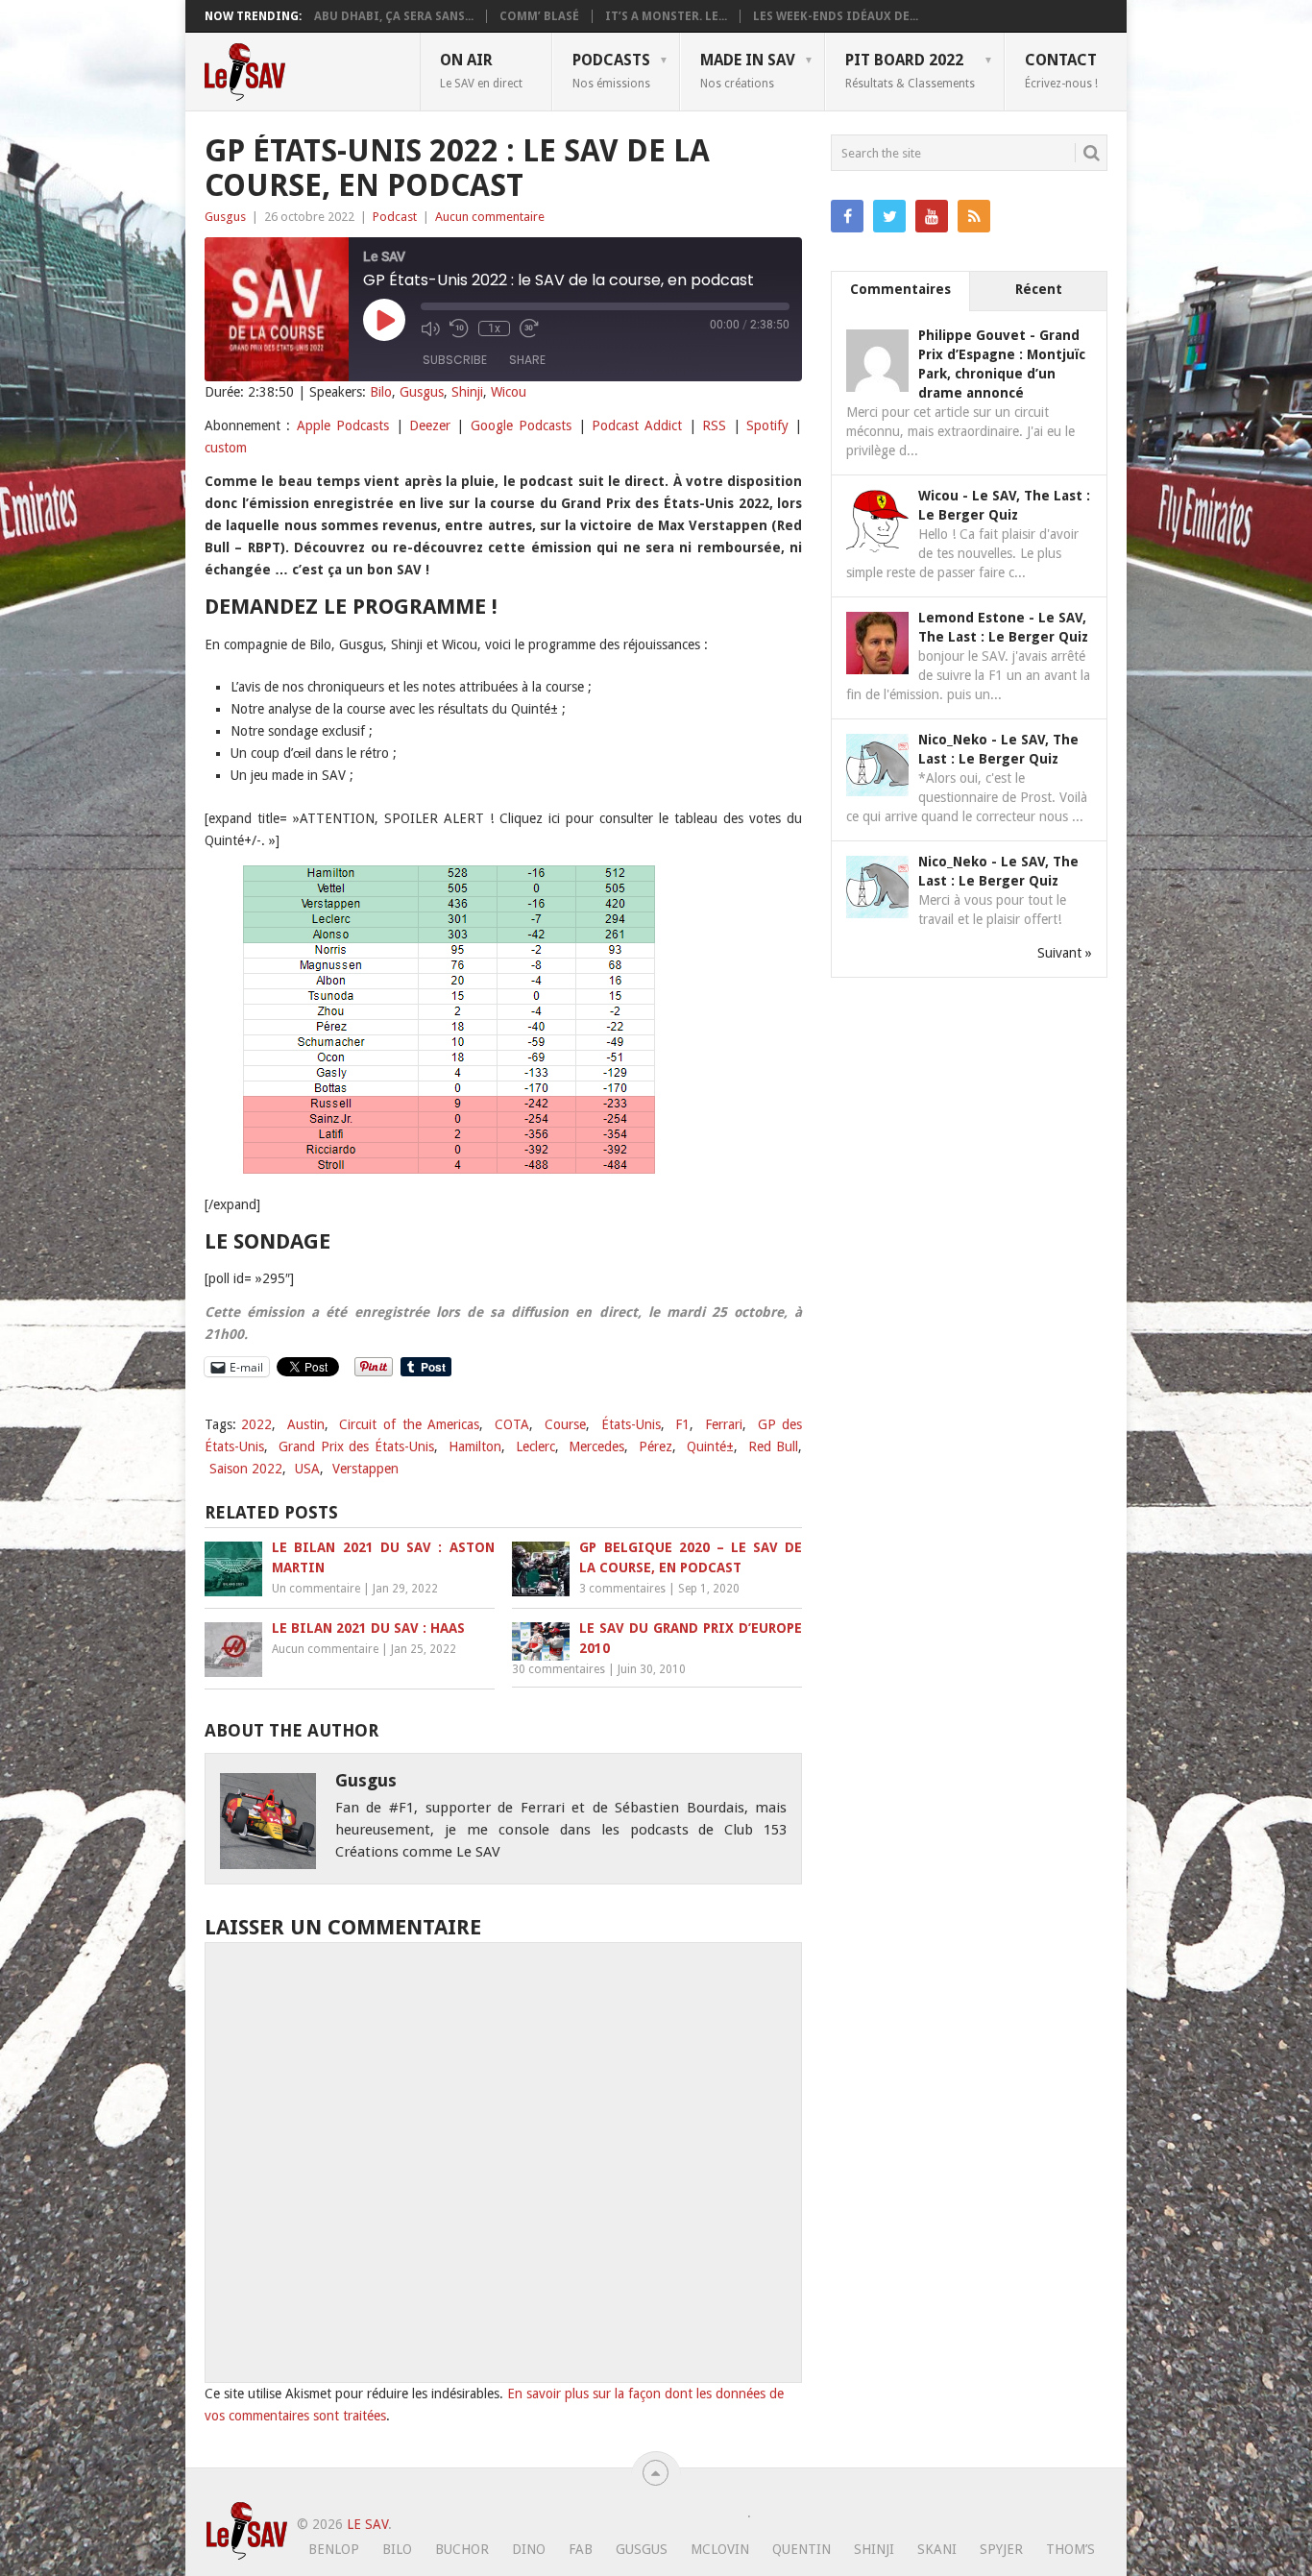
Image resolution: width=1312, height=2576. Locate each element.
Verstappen (365, 1469)
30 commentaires (559, 1669)
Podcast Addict (637, 425)
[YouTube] (932, 216)
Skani (937, 2549)
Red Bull (774, 1446)
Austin (306, 1424)
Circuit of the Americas (409, 1424)
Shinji (467, 392)
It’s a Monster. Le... (666, 16)
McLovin (720, 2549)
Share (527, 360)
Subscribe (455, 360)
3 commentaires (622, 1589)
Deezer (430, 425)
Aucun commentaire (490, 217)
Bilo (381, 392)
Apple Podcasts (343, 425)
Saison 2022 (246, 1469)
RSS (714, 425)
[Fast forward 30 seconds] (529, 328)
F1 (682, 1424)
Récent (1039, 289)
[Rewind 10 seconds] (459, 328)
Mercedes (596, 1446)
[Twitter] (889, 216)
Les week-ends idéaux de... (836, 16)
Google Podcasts (521, 425)
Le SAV (367, 2524)
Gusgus (225, 217)
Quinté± (710, 1446)
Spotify (767, 425)
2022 (256, 1424)
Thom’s (1070, 2549)
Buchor (462, 2549)
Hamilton (475, 1446)
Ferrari (724, 1424)
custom (226, 448)
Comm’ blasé (539, 16)
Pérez (656, 1446)
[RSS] (974, 216)
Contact (1061, 70)
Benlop (334, 2549)
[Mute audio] (430, 328)
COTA (512, 1424)
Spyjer (1001, 2549)
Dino (529, 2549)
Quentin (802, 2549)
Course (565, 1424)
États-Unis (631, 1424)
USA (307, 1469)
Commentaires (900, 289)
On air (481, 70)
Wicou (509, 392)
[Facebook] (847, 216)
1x (494, 328)
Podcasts (611, 70)
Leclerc (535, 1446)
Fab (581, 2549)
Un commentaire (316, 1589)
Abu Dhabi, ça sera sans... (394, 16)
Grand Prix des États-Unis (356, 1446)
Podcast (395, 217)
